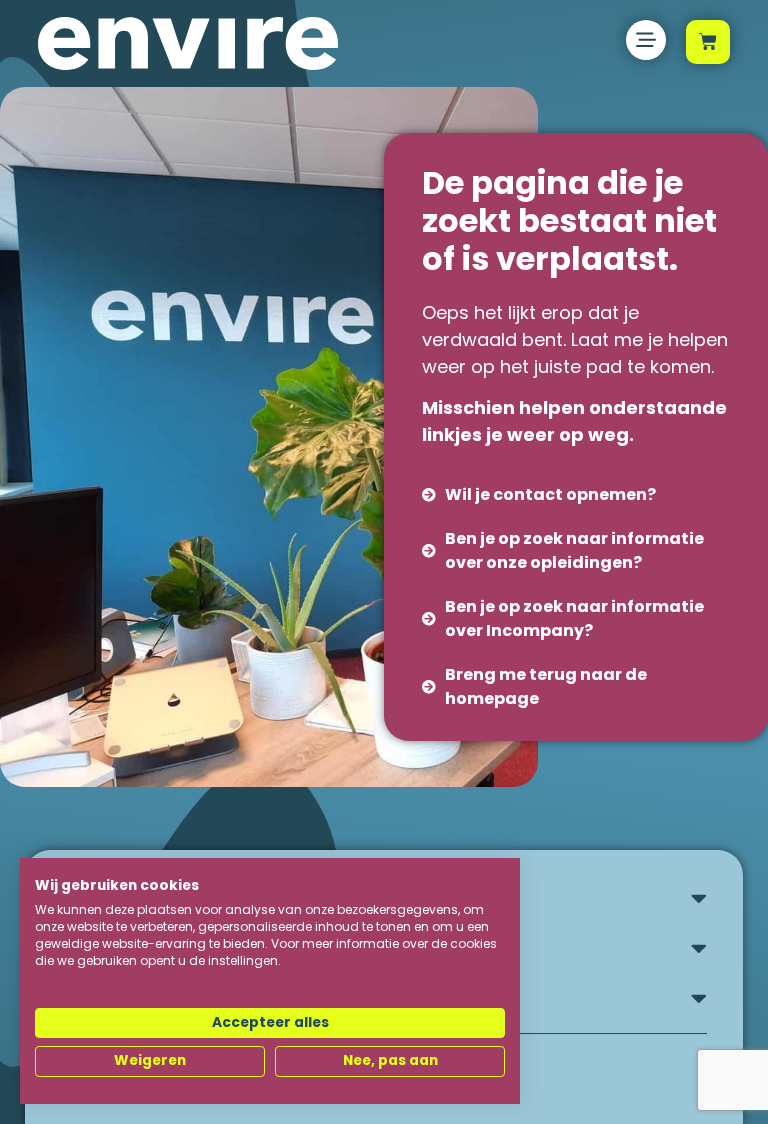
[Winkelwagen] (708, 42)
